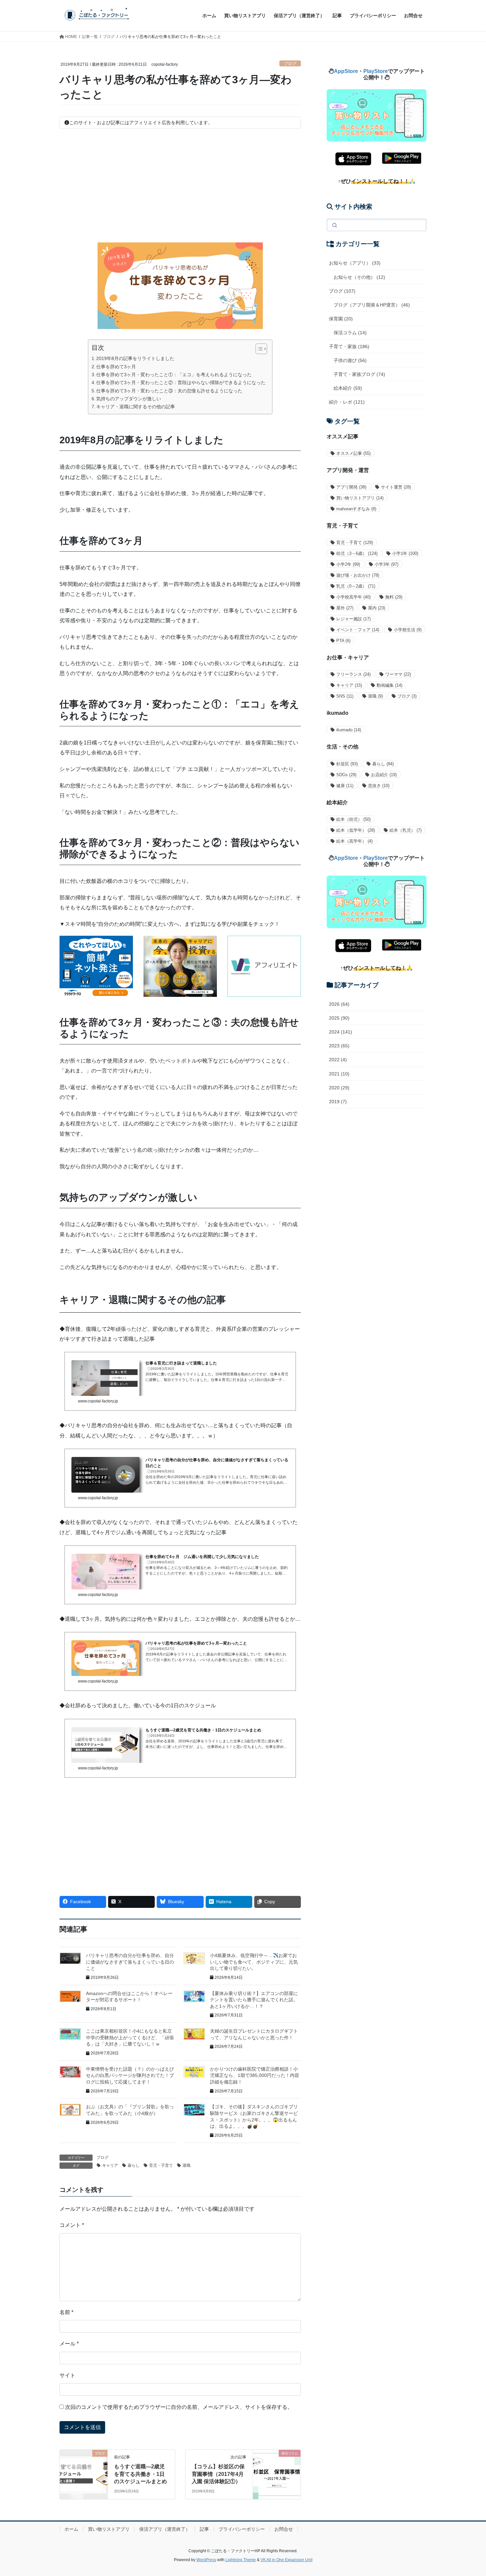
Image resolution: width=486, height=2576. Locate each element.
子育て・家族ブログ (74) (359, 374)
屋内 (377, 608)
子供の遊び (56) (350, 360)
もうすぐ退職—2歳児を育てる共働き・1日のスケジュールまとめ (141, 2474)
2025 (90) (339, 1018)
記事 (204, 2529)
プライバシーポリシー (242, 2529)
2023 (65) (339, 1046)
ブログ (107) (342, 291)
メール (69, 2344)
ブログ (290, 64)
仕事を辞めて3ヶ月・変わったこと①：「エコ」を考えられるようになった (174, 375)
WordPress (206, 2560)
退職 (186, 2165)
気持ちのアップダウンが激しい (129, 399)
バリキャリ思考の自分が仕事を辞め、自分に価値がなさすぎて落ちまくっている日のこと (130, 1962)
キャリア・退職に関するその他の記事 (136, 407)
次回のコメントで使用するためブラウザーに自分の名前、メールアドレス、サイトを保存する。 (179, 2407)
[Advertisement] (180, 186)
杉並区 (347, 764)
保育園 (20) (341, 319)
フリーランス (353, 674)
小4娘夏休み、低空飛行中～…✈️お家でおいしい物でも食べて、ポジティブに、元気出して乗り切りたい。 (254, 1962)
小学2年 (348, 564)
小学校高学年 (353, 597)
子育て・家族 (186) (349, 346)
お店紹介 (384, 775)
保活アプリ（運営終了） (165, 2529)
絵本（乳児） (405, 830)
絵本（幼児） (353, 819)
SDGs (346, 775)
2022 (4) (338, 1060)
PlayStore (376, 71)
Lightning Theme (241, 2560)
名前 (66, 2312)
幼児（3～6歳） (357, 553)
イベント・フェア (358, 630)
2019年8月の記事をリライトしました (135, 358)
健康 (345, 786)
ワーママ (398, 674)
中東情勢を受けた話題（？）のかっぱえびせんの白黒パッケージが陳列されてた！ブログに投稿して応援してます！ (130, 2075)
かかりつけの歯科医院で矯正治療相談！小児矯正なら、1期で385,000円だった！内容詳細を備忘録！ (255, 2075)
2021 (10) (339, 1074)
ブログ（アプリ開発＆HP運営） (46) (372, 305)
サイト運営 (396, 487)
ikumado (349, 730)
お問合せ (284, 2529)
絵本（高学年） (354, 841)
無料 (394, 597)
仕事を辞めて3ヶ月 (116, 367)
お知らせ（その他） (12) (359, 277)
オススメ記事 (353, 453)
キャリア (110, 2165)
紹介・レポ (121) (347, 402)
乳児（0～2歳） (356, 586)
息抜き (379, 786)
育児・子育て (161, 2165)
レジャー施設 (353, 619)
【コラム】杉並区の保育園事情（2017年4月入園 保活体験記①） (218, 2474)
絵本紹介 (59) (348, 388)
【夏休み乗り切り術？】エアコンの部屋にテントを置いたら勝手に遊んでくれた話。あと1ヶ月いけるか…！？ (254, 2000)
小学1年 (405, 553)
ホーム (71, 2529)
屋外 (345, 608)
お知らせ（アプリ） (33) (355, 263)
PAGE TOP (469, 2493)
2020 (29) (339, 1088)
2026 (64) (339, 1004)
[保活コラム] (277, 2462)
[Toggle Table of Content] (258, 349)
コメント (72, 2225)
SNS (345, 696)
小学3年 (386, 564)
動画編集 (389, 685)
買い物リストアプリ (360, 498)
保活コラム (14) (350, 333)
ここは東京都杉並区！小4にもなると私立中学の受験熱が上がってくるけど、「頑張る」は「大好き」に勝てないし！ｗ (130, 2037)
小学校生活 (408, 630)
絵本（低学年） (356, 830)
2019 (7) (338, 1102)
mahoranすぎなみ (356, 509)
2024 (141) (341, 1032)
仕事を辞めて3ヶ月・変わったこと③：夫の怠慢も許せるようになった (169, 391)
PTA (343, 641)
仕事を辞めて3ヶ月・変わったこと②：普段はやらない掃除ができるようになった (181, 382)
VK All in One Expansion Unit (286, 2560)
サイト (67, 2375)
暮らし (134, 2165)
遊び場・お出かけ (358, 575)
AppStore (346, 71)
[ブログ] (84, 2462)
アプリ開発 (351, 487)
